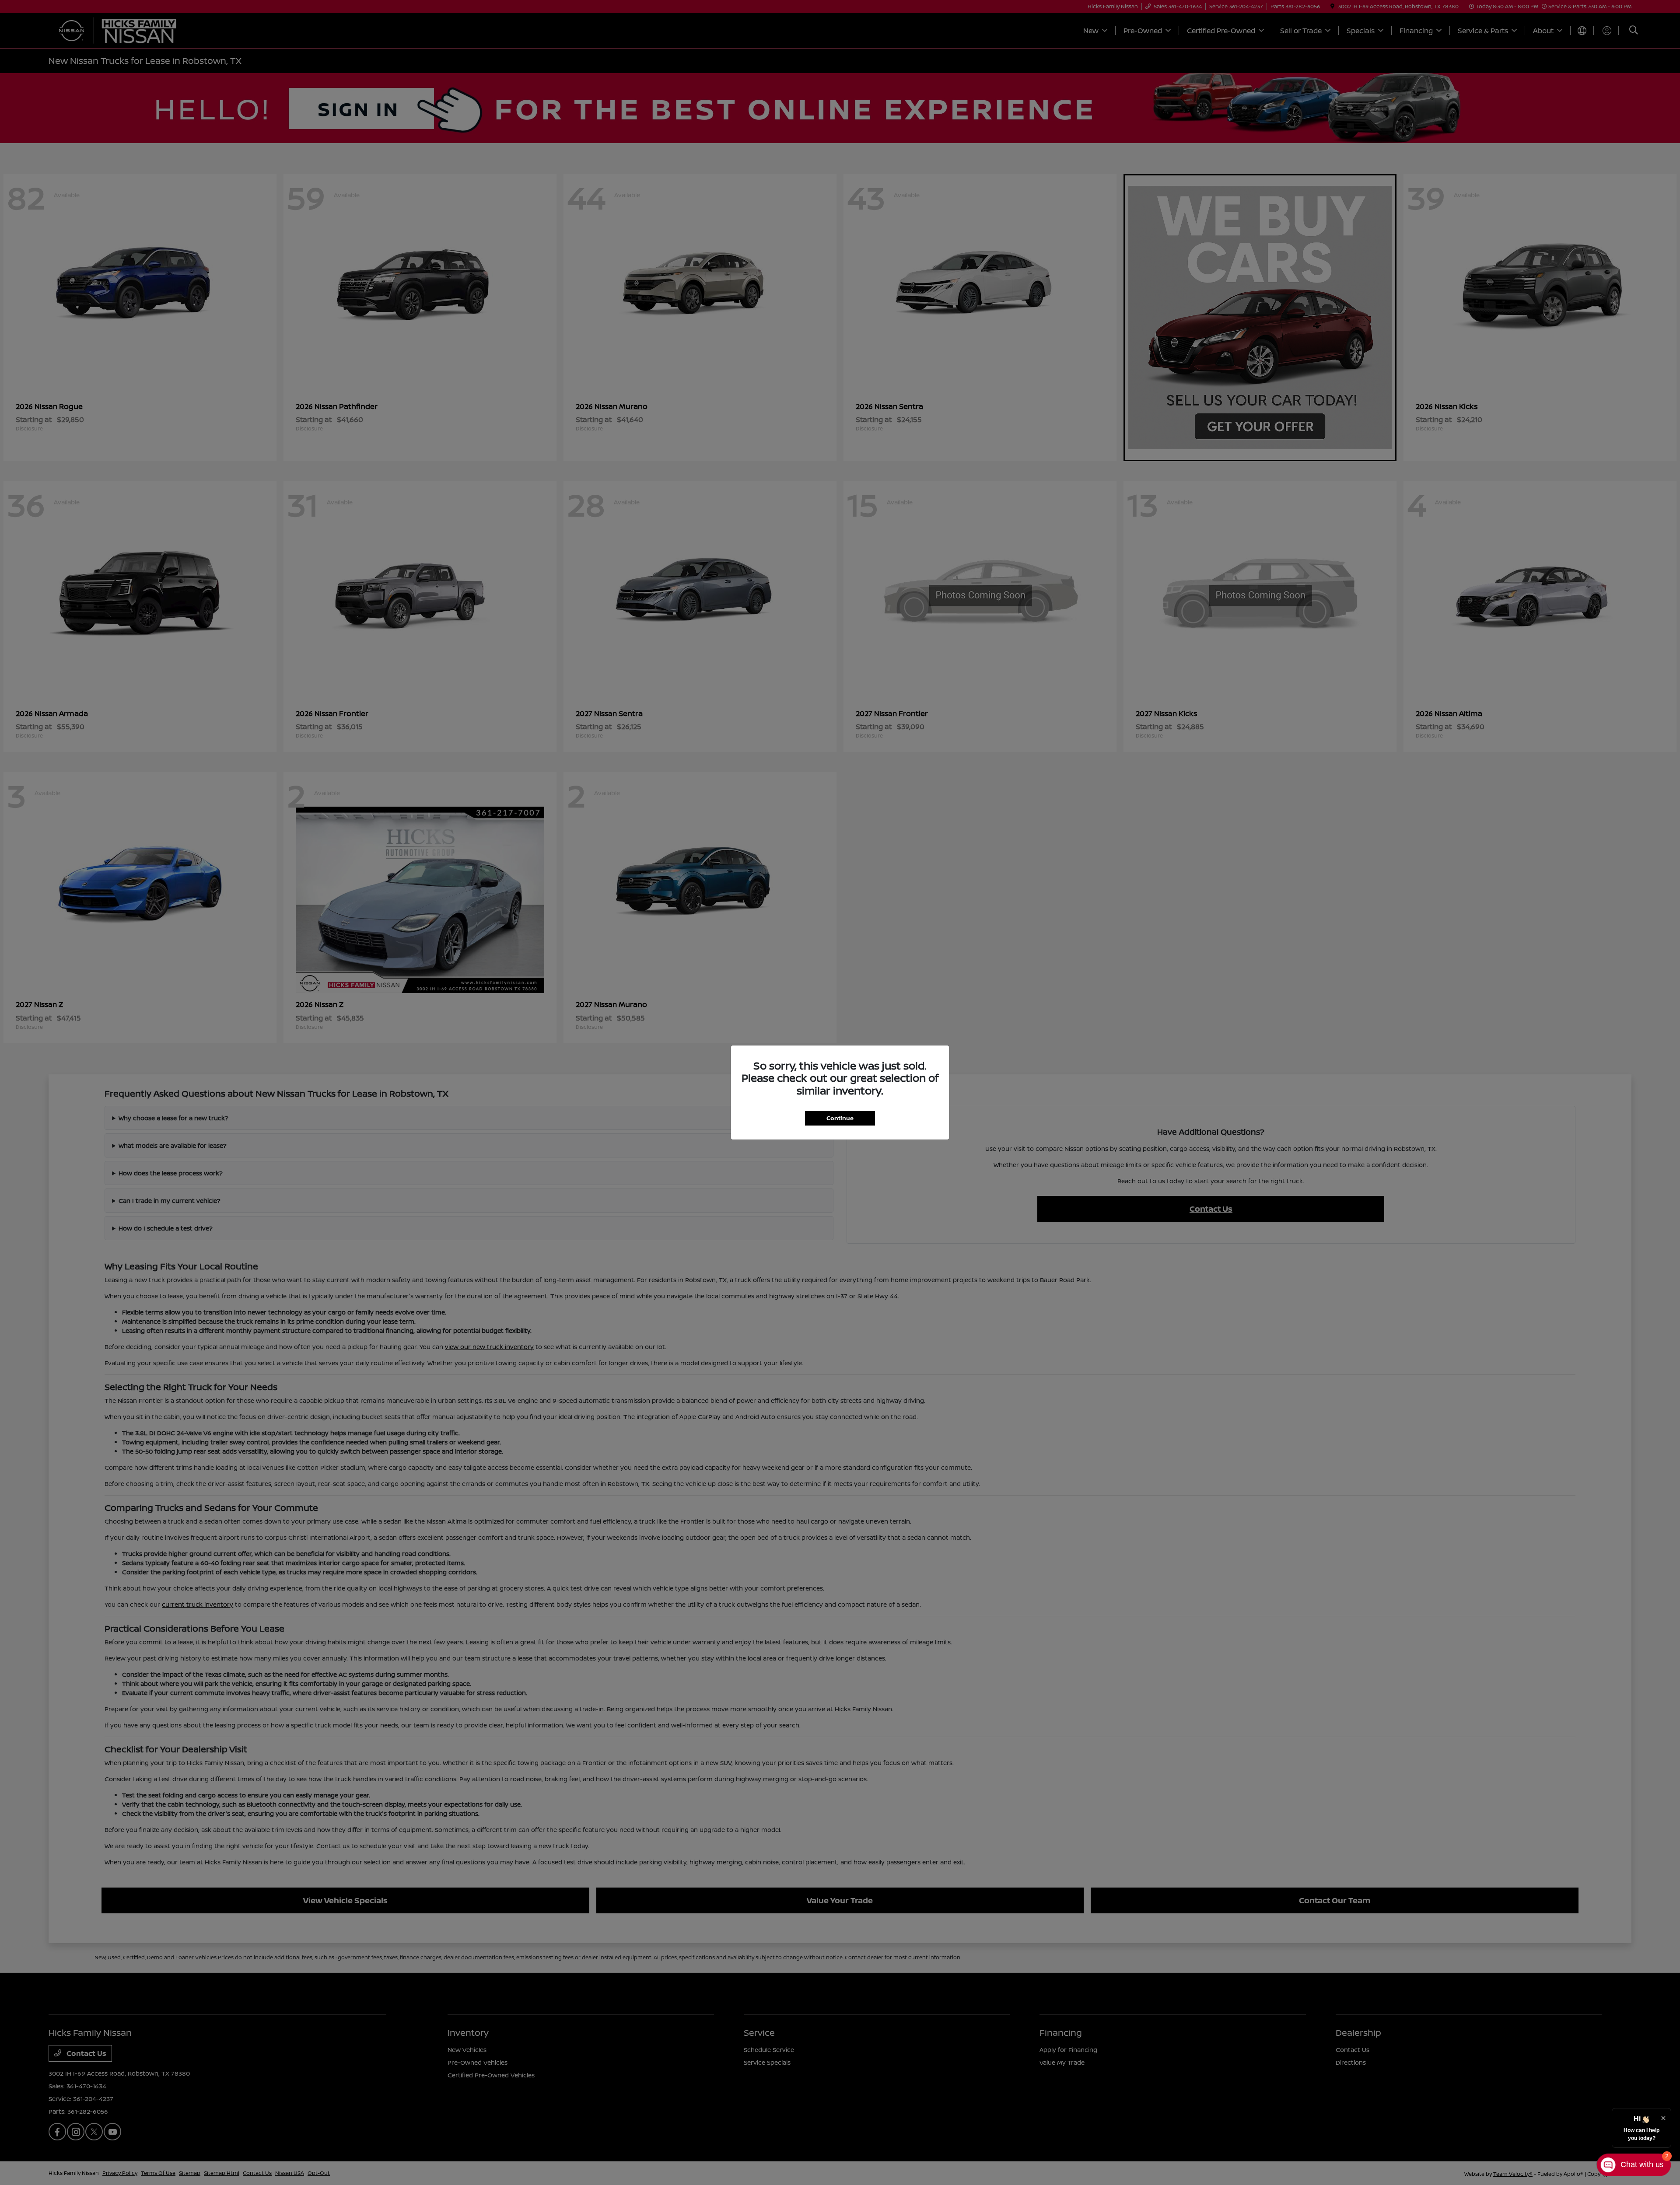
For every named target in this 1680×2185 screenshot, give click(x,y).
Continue (840, 1118)
